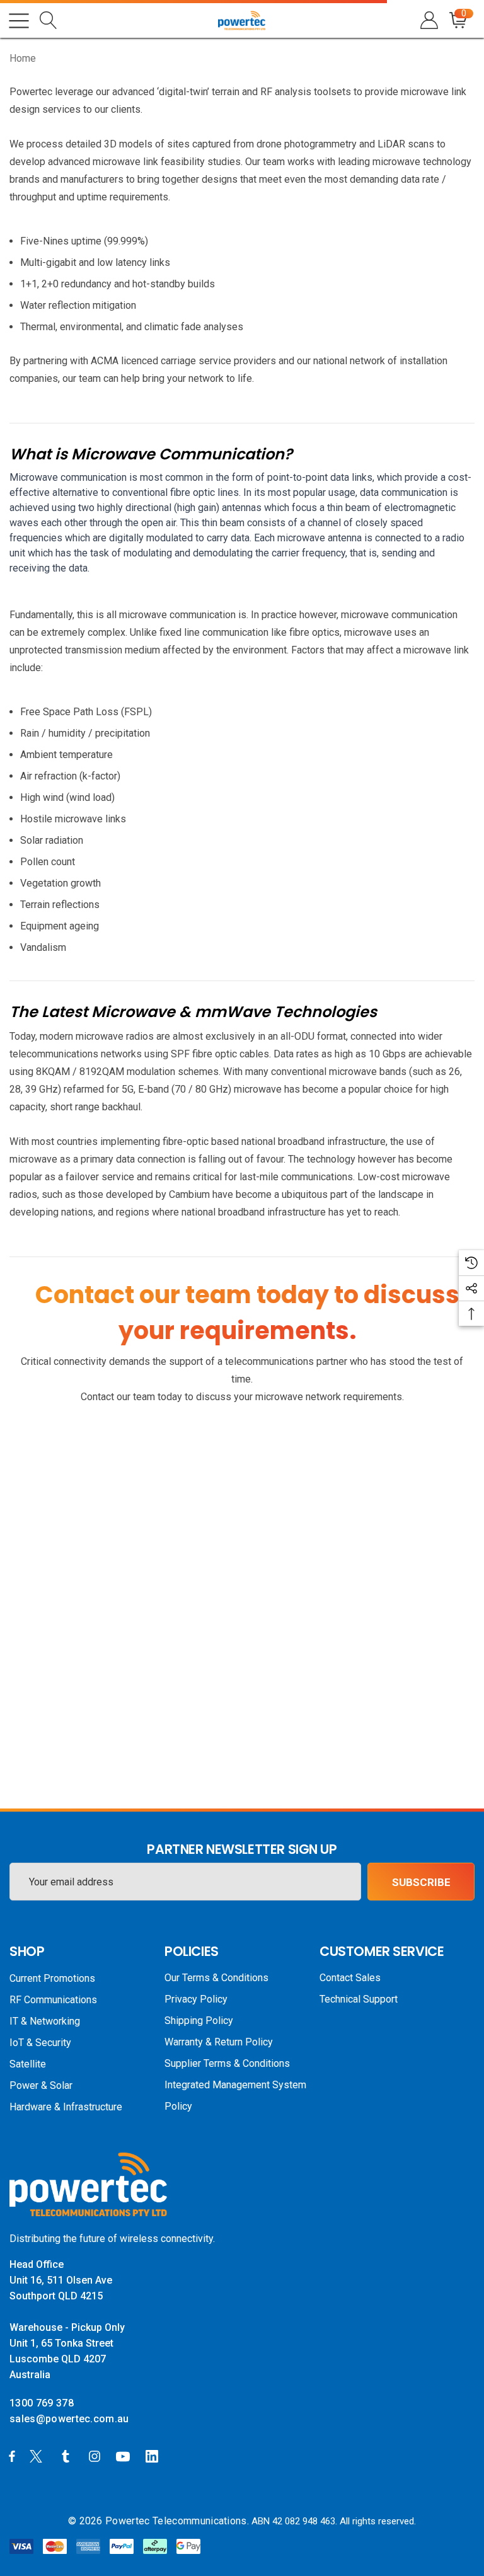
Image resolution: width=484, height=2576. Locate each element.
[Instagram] (96, 2456)
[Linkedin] (154, 2456)
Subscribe (421, 1882)
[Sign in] (428, 20)
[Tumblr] (68, 2456)
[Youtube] (125, 2456)
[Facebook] (12, 2456)
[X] (38, 2456)
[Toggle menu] (19, 21)
